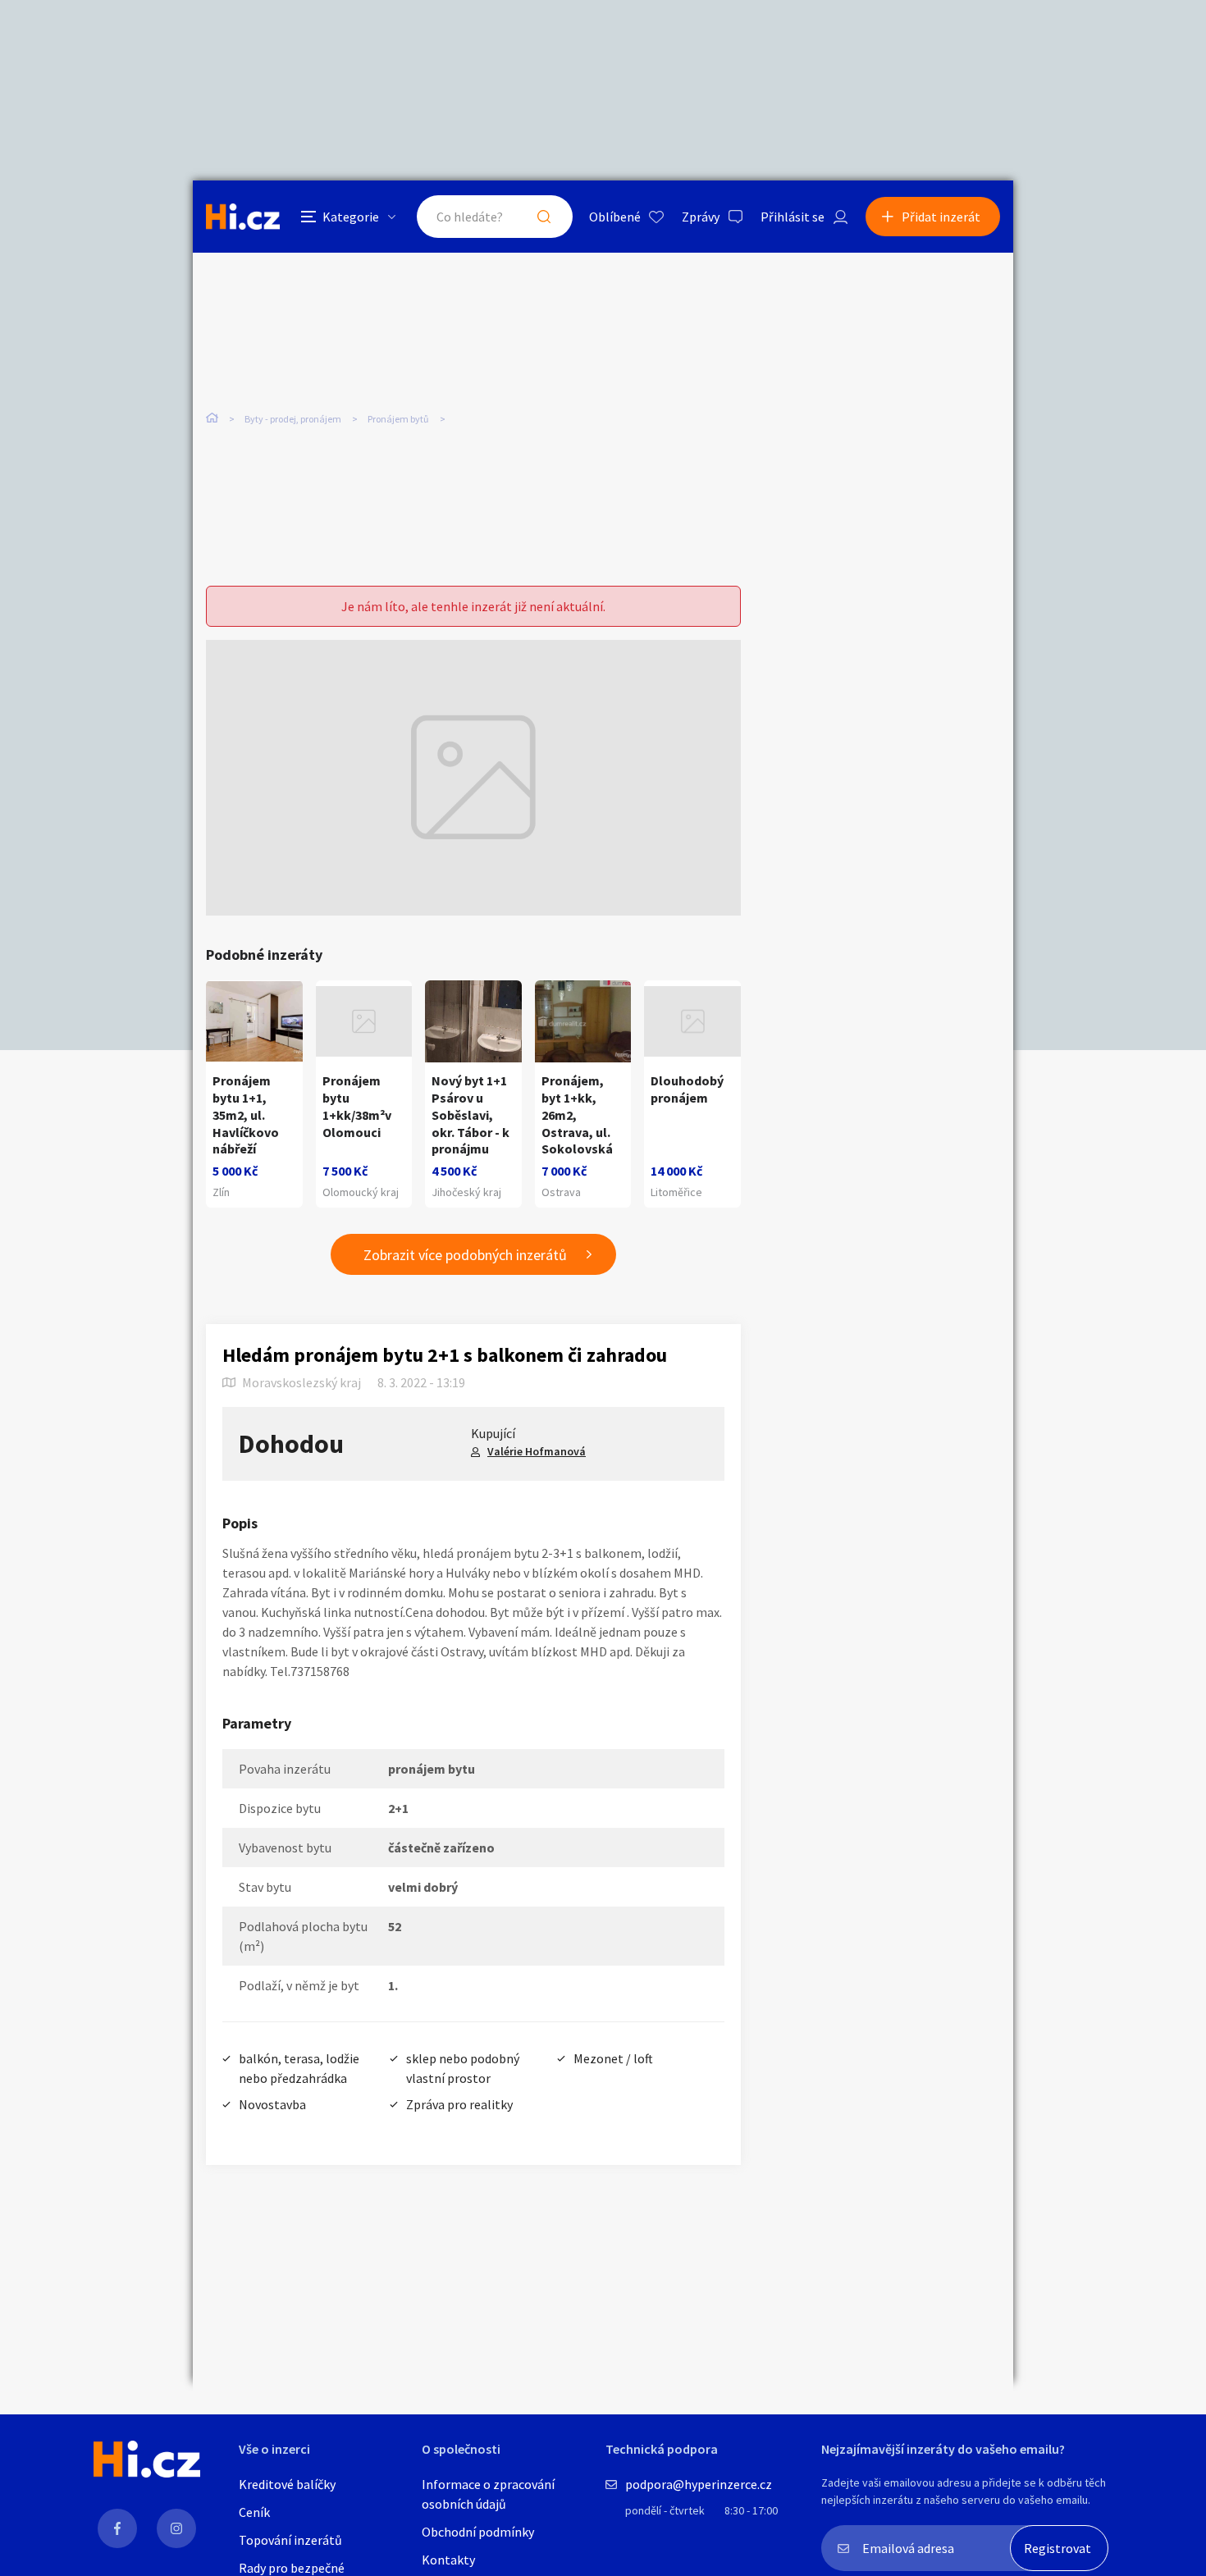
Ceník (254, 2512)
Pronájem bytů (398, 419)
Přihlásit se (793, 217)
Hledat (544, 217)
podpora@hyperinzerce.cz (699, 2484)
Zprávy (701, 217)
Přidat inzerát (941, 217)
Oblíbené (615, 217)
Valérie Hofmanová (537, 1451)
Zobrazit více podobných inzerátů (465, 1255)
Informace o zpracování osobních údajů (488, 2494)
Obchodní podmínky (478, 2532)
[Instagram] (176, 2528)
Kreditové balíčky (287, 2484)
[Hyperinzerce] (243, 216)
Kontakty (448, 2560)
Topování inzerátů (290, 2540)
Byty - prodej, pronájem (293, 419)
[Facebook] (117, 2528)
